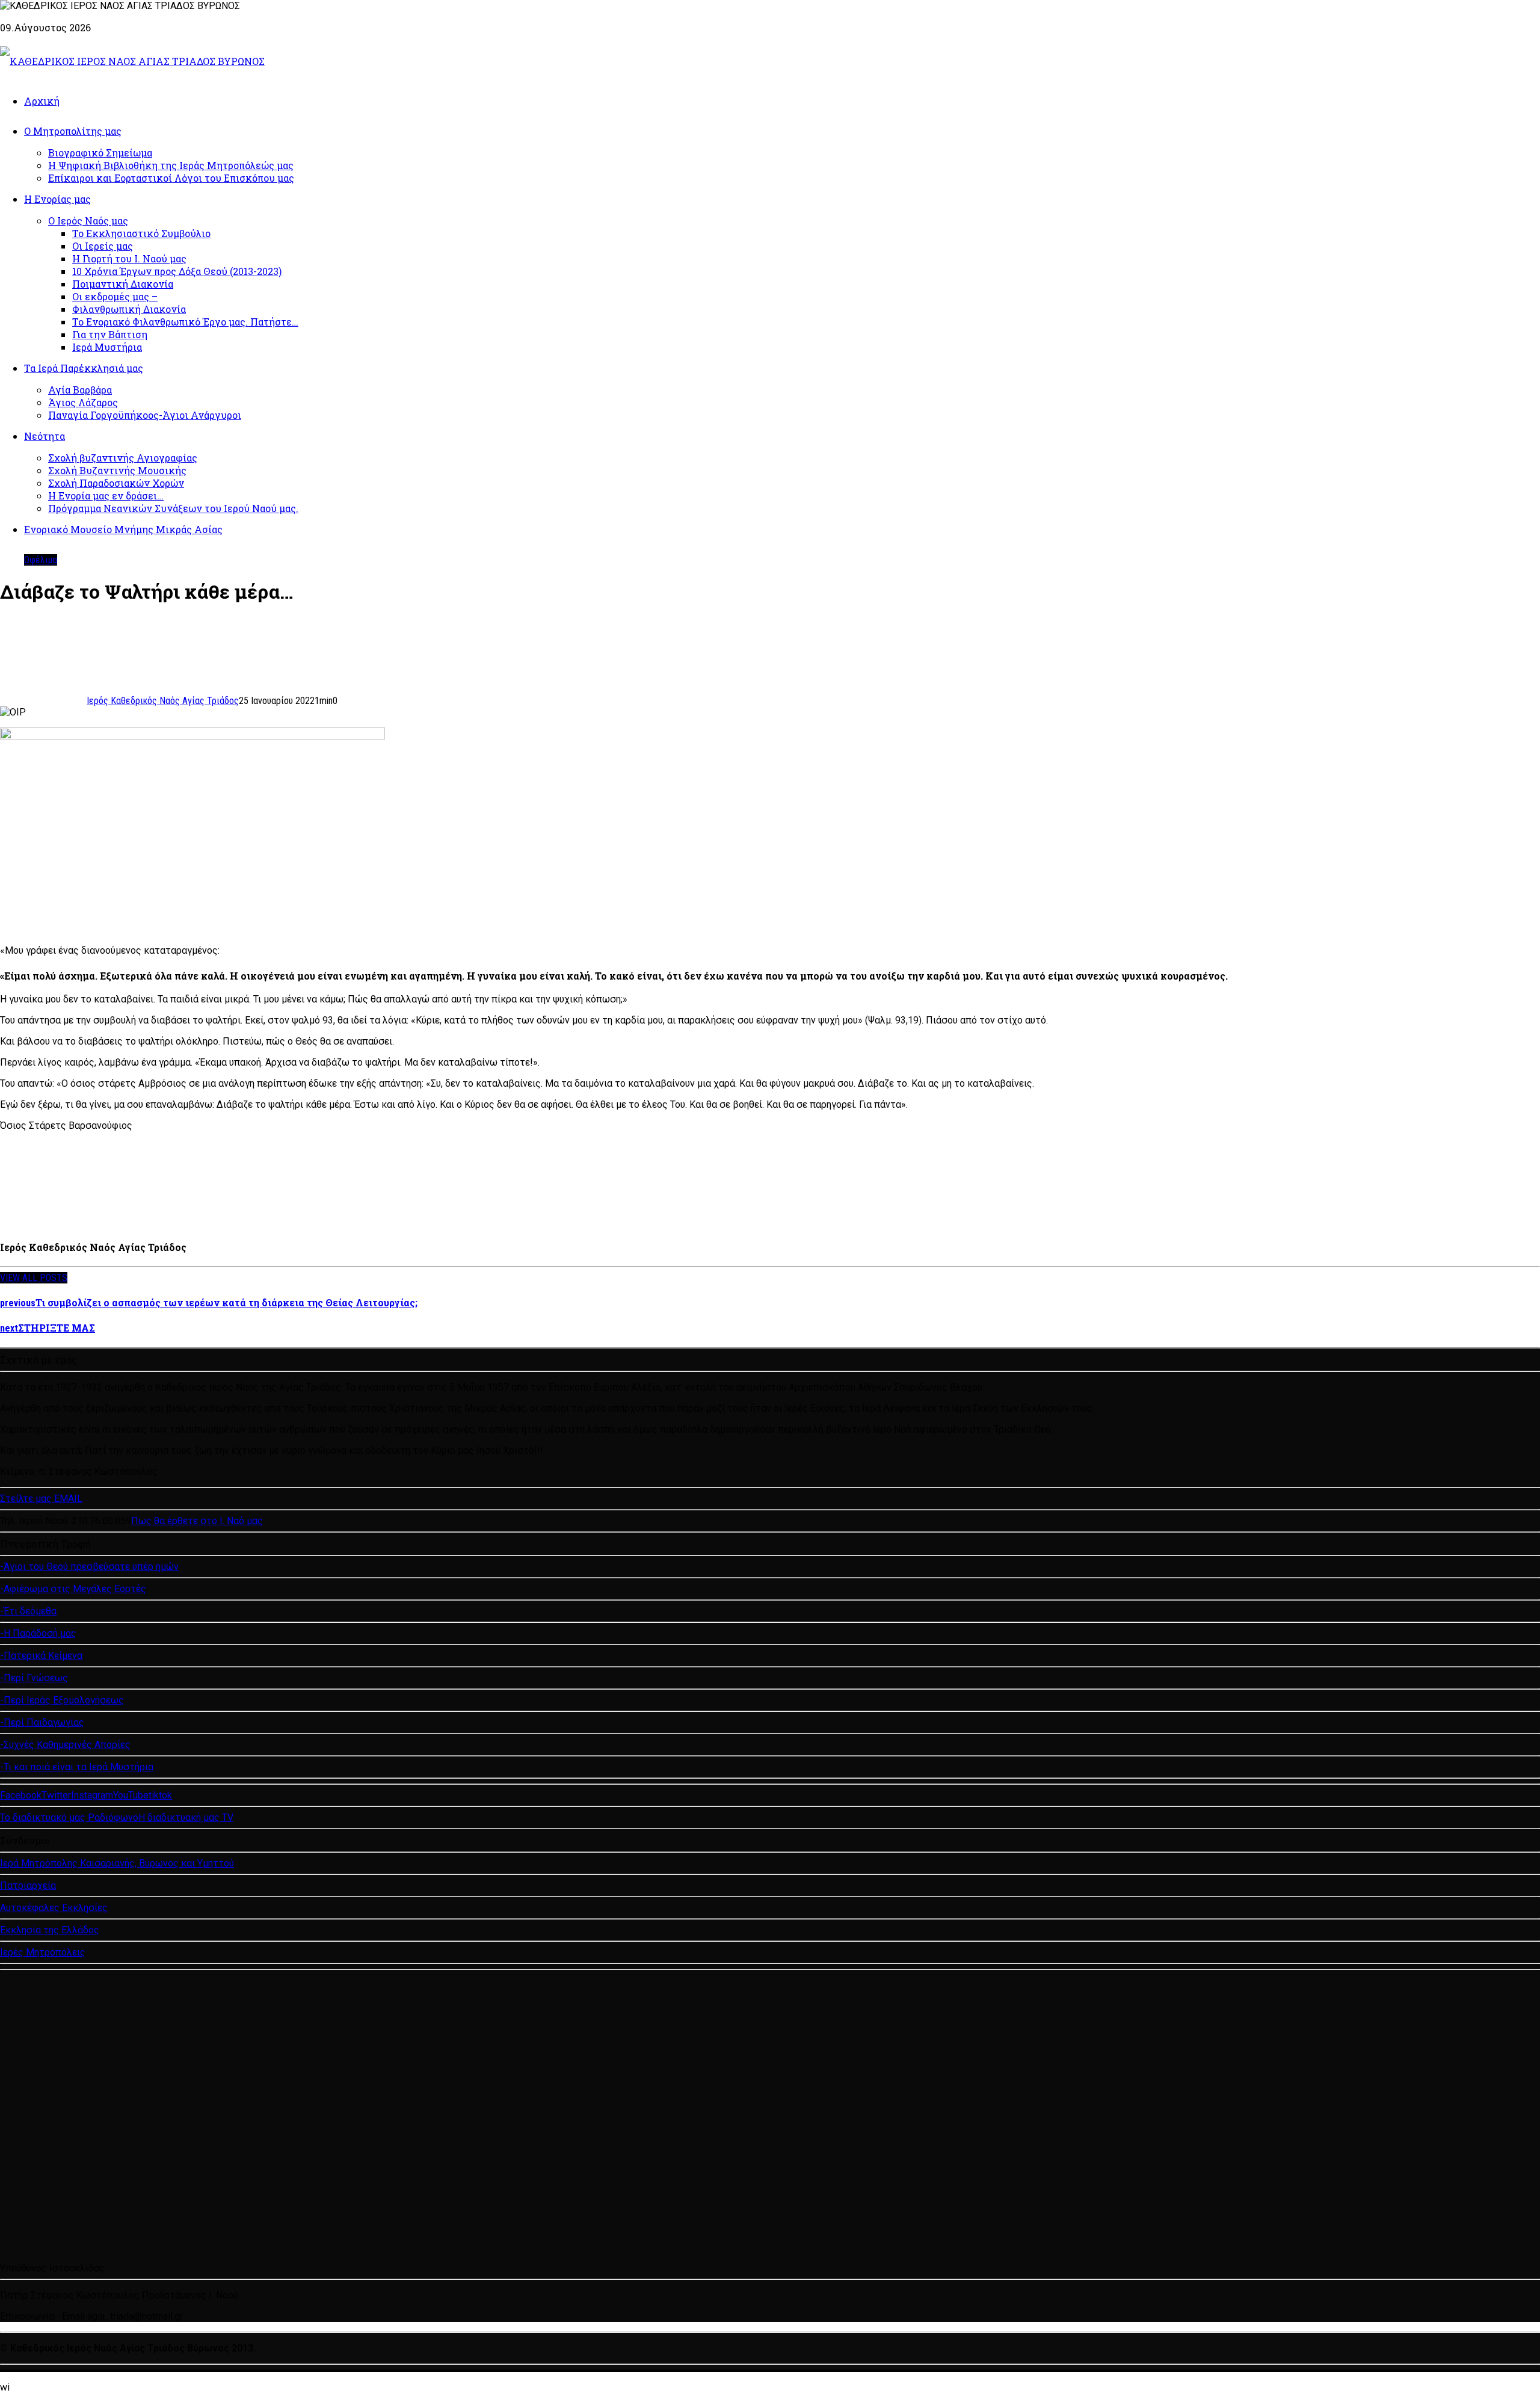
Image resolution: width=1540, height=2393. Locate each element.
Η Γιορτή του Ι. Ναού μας (129, 258)
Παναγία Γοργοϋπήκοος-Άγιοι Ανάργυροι (145, 415)
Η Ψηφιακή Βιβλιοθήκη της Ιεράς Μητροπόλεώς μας (171, 165)
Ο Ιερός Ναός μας (88, 221)
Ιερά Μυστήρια (107, 347)
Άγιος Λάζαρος (83, 402)
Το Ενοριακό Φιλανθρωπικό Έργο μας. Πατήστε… (185, 322)
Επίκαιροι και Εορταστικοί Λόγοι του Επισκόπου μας (171, 178)
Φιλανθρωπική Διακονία (129, 309)
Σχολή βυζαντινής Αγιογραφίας (123, 458)
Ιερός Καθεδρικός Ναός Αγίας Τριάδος (163, 701)
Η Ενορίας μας (57, 199)
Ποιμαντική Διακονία (123, 284)
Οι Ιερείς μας (103, 246)
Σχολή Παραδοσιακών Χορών (116, 483)
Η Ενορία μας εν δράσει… (106, 496)
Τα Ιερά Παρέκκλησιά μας (84, 368)
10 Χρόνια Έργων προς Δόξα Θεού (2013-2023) (177, 271)
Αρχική (42, 101)
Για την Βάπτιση (110, 334)
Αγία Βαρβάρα (80, 390)
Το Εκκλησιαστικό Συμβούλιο (141, 233)
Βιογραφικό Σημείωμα (100, 153)
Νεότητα (45, 436)
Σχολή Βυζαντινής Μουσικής (117, 470)
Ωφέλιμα (41, 560)
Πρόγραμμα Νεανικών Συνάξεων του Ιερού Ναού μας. (173, 508)
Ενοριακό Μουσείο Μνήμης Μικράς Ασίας (123, 529)
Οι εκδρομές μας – (115, 296)
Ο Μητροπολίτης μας (73, 131)
